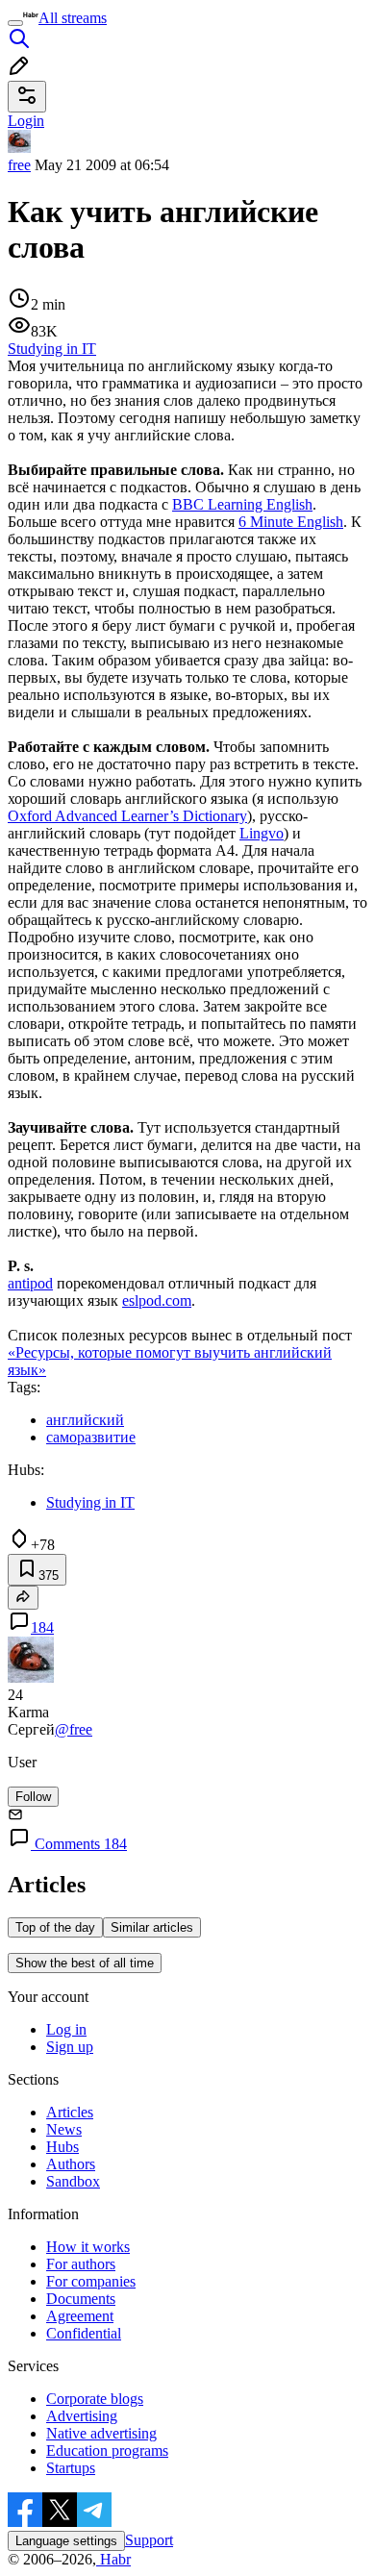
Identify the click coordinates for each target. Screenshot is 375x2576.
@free (74, 1729)
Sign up (70, 2047)
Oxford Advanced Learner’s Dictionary (127, 816)
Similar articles (152, 1927)
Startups (71, 2468)
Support (149, 2540)
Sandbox (73, 2181)
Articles (70, 2112)
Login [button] (26, 121)
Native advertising (101, 2433)
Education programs (107, 2451)
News (64, 2129)
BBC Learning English (242, 504)
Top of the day (55, 1927)
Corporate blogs (95, 2399)
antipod (30, 1283)
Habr (113, 2559)
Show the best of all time (85, 1963)
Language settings (66, 2541)
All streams (73, 18)
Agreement (80, 2316)
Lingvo (262, 833)
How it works (88, 2247)
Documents (81, 2299)
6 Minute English (291, 522)
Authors (71, 2164)
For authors (81, 2264)
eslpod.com (157, 1301)
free (19, 165)
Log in (66, 2029)
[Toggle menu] (15, 23)
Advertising (82, 2416)
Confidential (84, 2333)
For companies (91, 2281)
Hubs (62, 2147)
